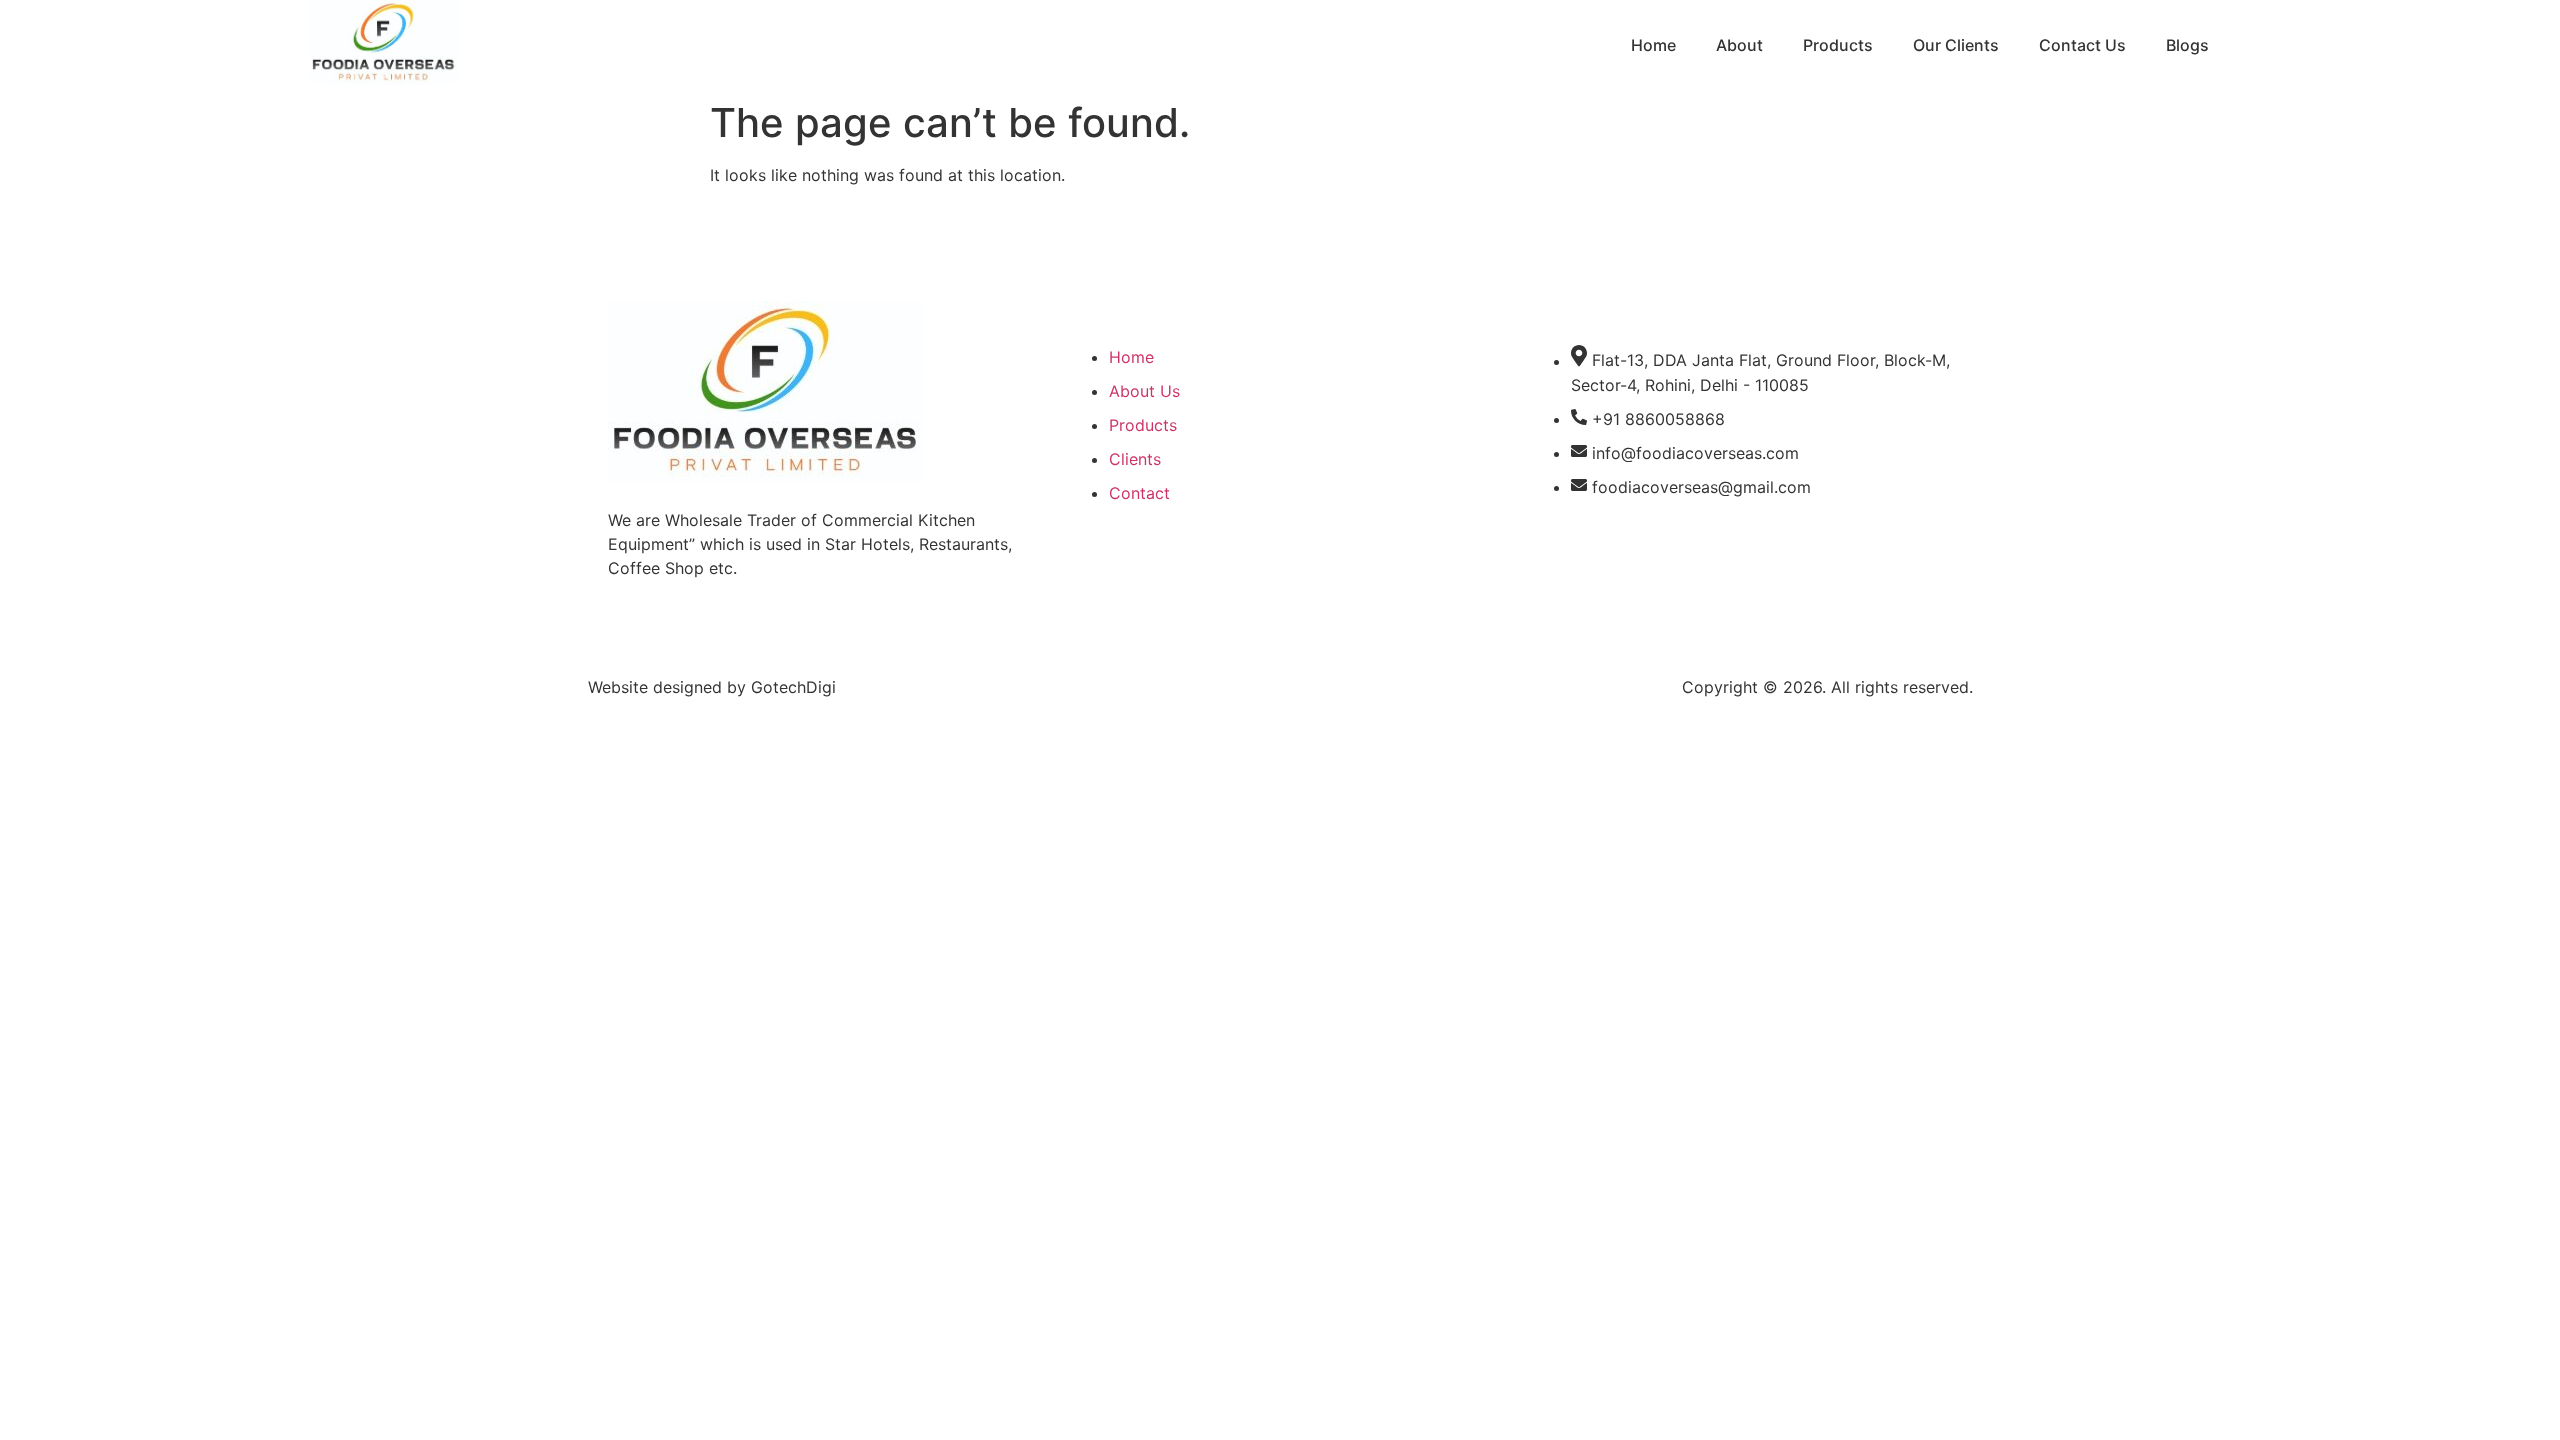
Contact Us (2082, 45)
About (1739, 45)
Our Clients (1956, 45)
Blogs (2187, 45)
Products (1838, 45)
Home (1653, 45)
